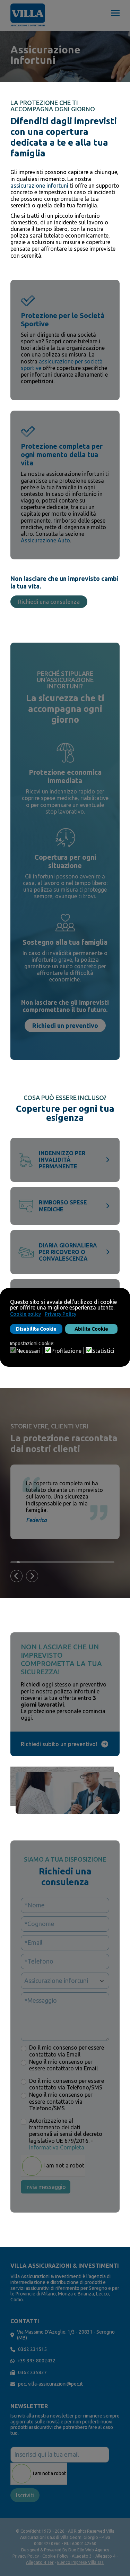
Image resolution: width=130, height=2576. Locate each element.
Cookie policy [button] (25, 1314)
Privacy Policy (26, 2556)
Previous (16, 1576)
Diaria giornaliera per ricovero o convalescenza (68, 1252)
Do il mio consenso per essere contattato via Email (67, 2051)
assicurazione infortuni (39, 186)
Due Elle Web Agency (89, 2550)
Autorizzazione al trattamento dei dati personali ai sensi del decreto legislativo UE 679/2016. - (66, 2134)
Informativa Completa (57, 2147)
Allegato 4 (105, 2556)
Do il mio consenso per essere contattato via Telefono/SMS (67, 2084)
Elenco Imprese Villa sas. (81, 2562)
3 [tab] (18, 1562)
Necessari (28, 1351)
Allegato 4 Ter (40, 2562)
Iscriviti (25, 2495)
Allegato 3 (82, 2556)
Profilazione (66, 1351)
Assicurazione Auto (45, 540)
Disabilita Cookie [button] (36, 1329)
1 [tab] (12, 1562)
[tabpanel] (68, 1502)
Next (32, 1576)
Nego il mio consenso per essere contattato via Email (63, 2065)
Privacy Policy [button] (60, 1314)
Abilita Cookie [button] (91, 1329)
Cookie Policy (55, 2556)
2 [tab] (15, 1562)
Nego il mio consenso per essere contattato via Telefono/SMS (61, 2101)
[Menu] (115, 16)
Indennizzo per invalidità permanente (62, 1160)
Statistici (103, 1351)
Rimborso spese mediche (63, 1206)
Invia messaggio (46, 2187)
